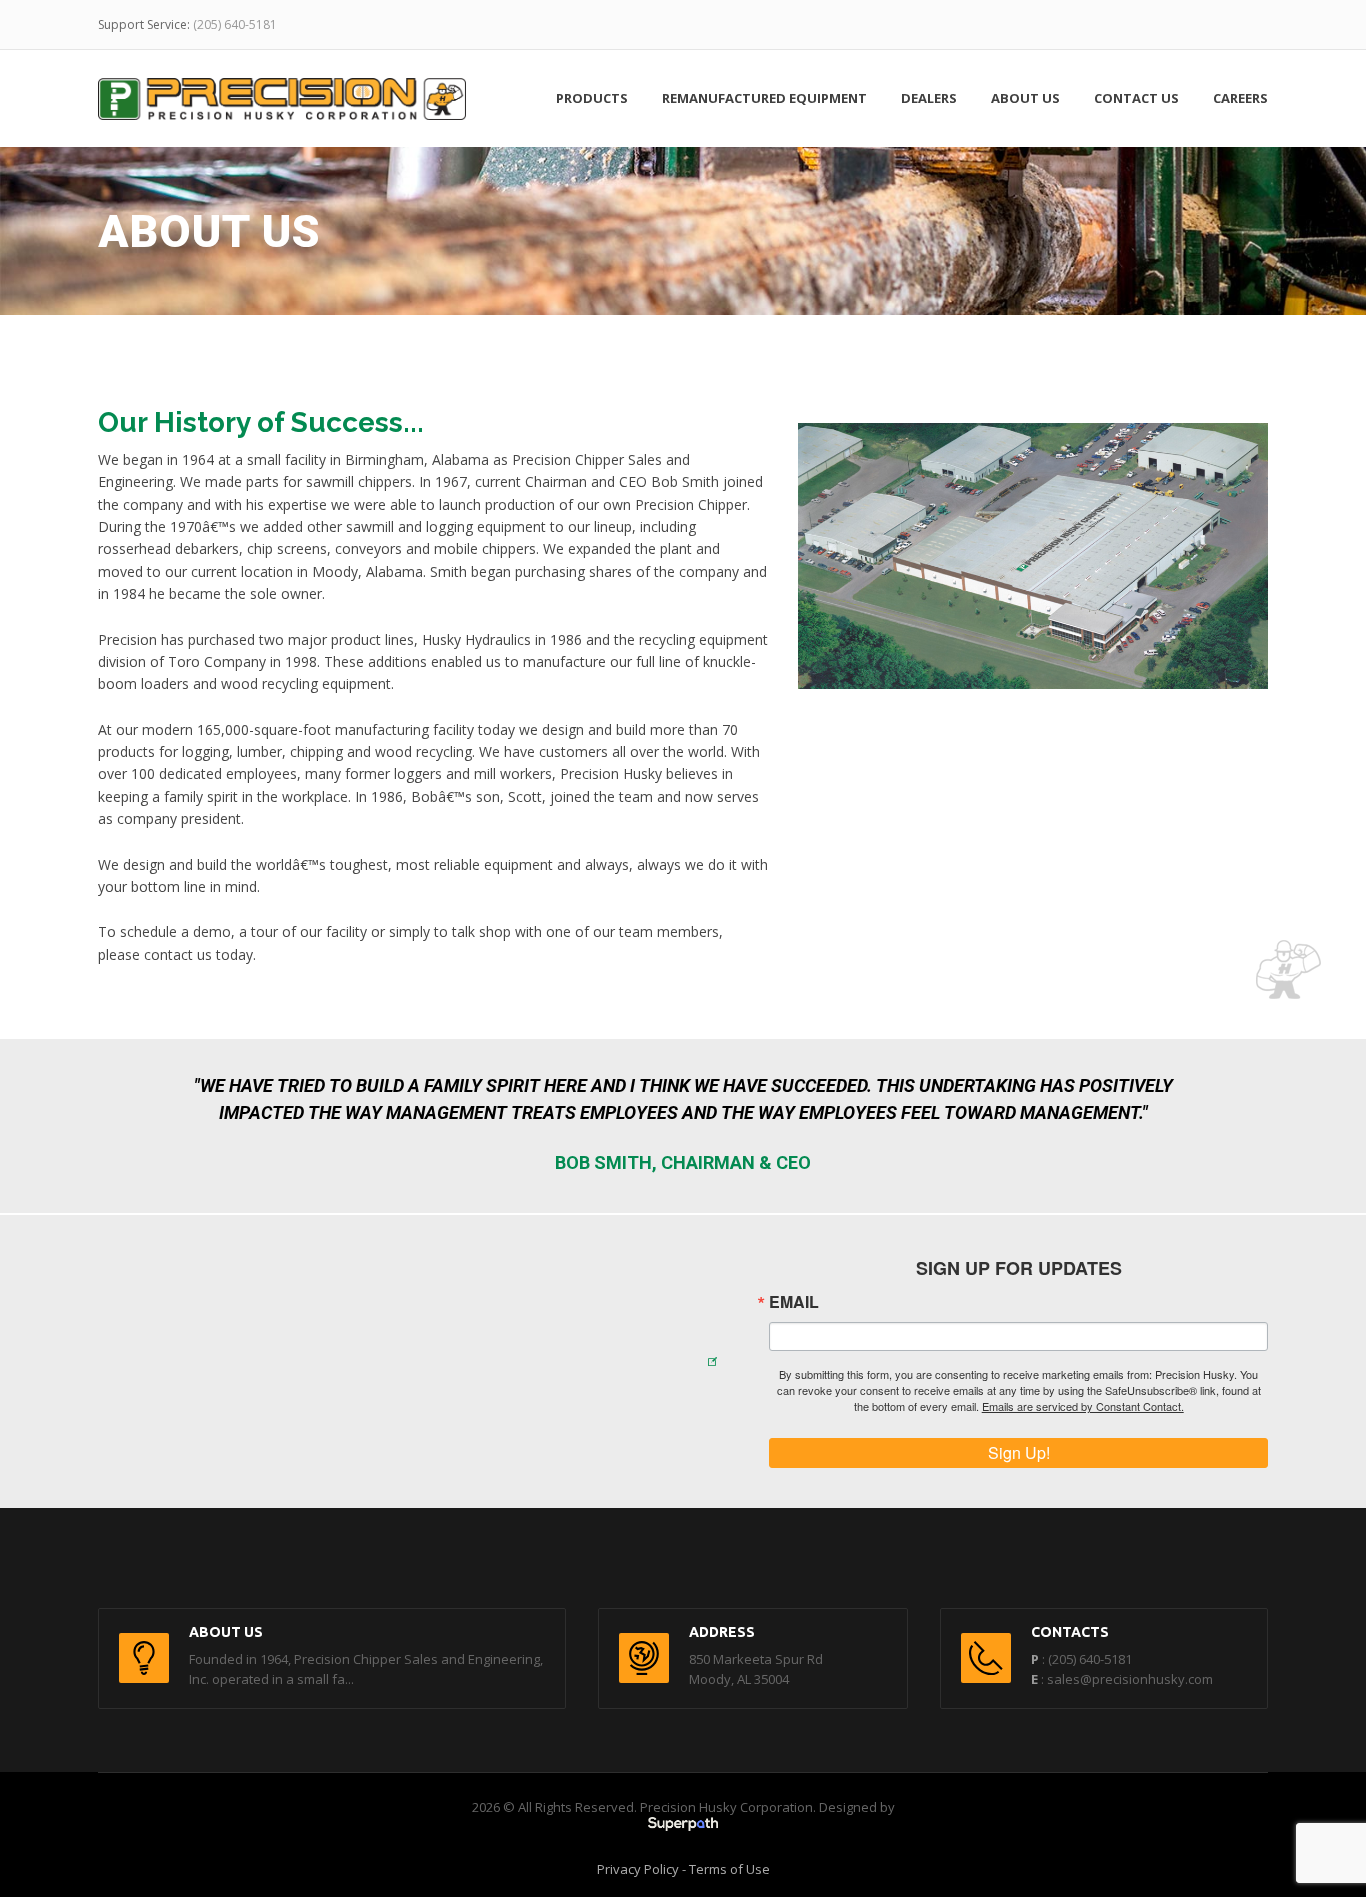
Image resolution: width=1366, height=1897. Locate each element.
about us (1025, 98)
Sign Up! (1019, 1452)
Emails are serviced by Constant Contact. (1083, 1406)
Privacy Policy (638, 1869)
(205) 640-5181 (235, 24)
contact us (1136, 98)
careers (1240, 98)
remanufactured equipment (764, 98)
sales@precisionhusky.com (1130, 1679)
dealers (929, 98)
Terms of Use (729, 1869)
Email (794, 1302)
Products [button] (592, 98)
